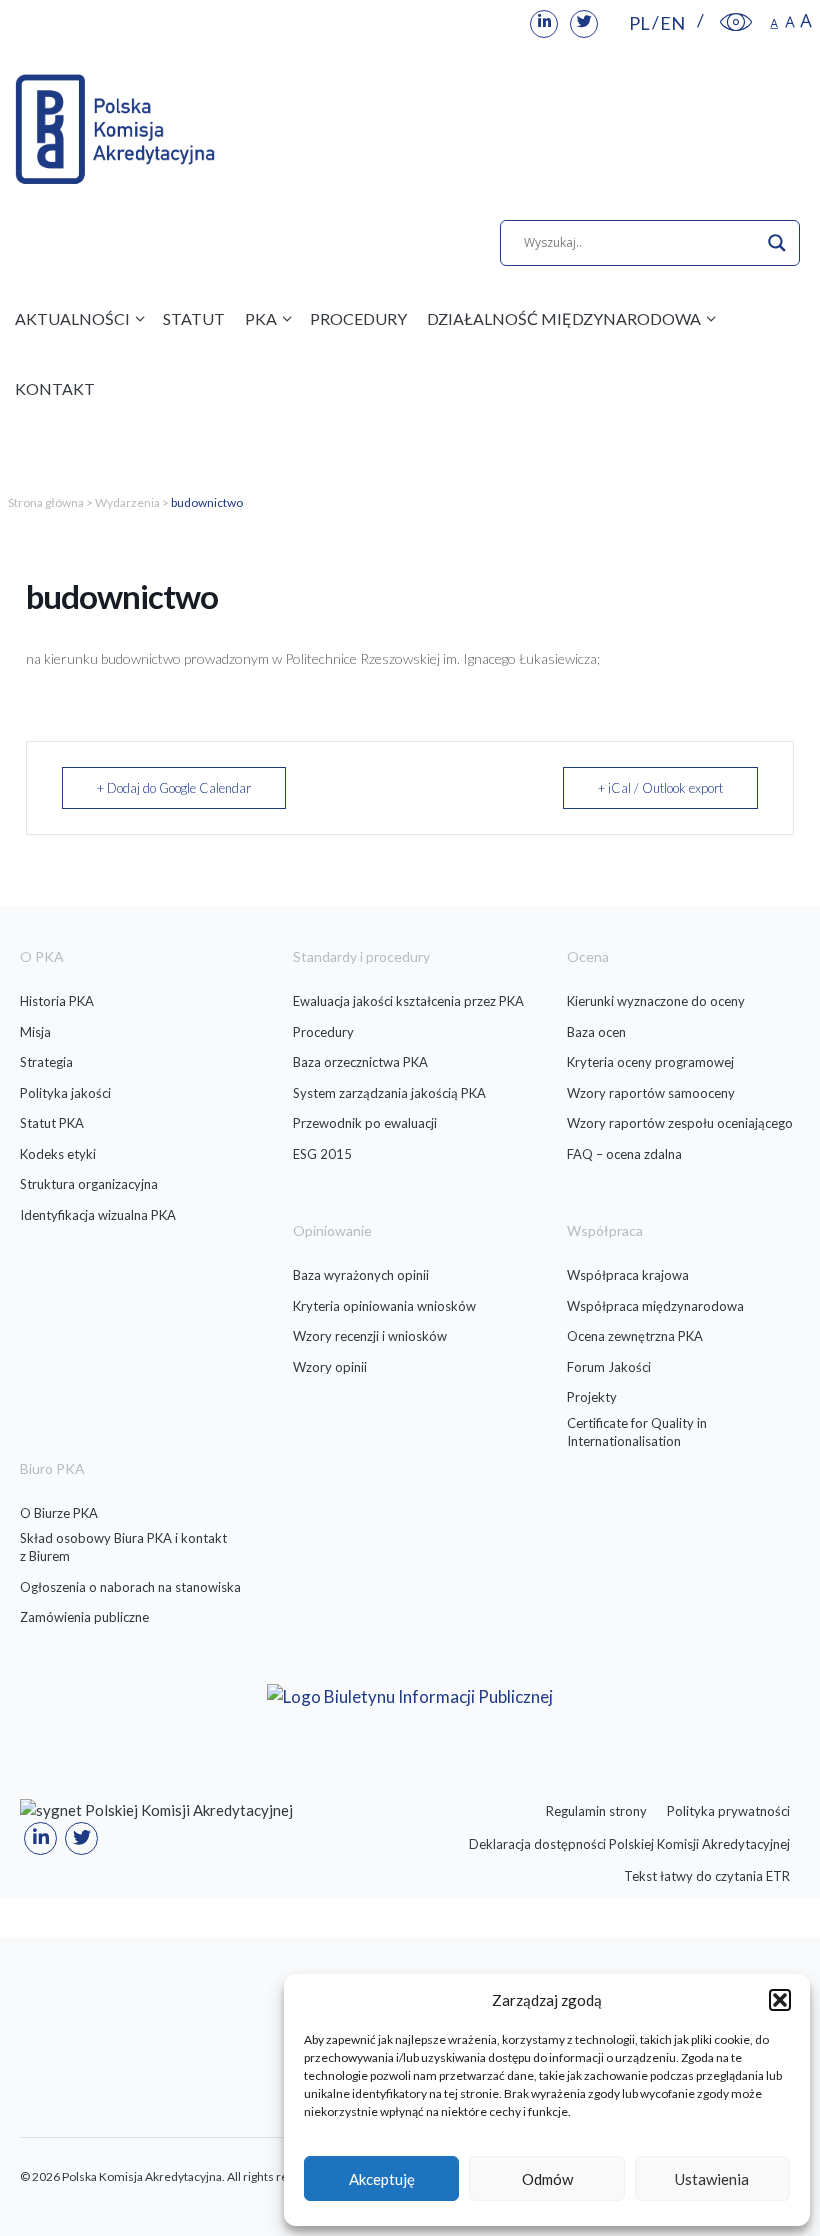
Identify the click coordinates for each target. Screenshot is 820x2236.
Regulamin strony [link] (596, 1811)
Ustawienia (712, 2179)
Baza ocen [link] (596, 1032)
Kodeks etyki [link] (58, 1154)
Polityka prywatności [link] (728, 1811)
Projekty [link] (592, 1397)
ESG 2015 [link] (322, 1154)
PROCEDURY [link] (358, 318)
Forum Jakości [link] (609, 1367)
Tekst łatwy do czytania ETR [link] (707, 1876)
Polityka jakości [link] (65, 1093)
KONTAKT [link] (55, 388)
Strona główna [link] (46, 502)
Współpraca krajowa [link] (628, 1275)
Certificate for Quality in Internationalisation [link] (637, 1432)
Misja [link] (35, 1032)
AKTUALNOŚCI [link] (72, 318)
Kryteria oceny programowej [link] (650, 1062)
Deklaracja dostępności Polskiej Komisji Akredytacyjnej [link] (629, 1844)
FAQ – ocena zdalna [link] (624, 1154)
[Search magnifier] (777, 243)
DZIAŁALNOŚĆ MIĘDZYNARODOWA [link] (564, 318)
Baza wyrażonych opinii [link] (361, 1275)
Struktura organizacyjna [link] (89, 1184)
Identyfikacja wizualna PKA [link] (98, 1215)
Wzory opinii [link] (330, 1367)
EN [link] (672, 23)
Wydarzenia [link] (127, 502)
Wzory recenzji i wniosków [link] (370, 1336)
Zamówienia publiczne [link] (84, 1617)
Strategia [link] (46, 1062)
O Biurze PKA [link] (59, 1513)
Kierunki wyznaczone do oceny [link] (656, 1001)
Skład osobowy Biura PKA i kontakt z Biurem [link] (123, 1547)
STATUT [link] (194, 318)
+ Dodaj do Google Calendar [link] (174, 788)
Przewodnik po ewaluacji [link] (365, 1123)
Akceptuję (382, 2179)
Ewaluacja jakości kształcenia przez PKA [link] (408, 1001)
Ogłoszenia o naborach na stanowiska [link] (130, 1587)
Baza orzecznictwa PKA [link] (360, 1062)
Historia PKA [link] (57, 1001)
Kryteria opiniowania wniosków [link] (384, 1306)
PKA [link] (261, 318)
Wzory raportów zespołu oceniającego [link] (680, 1123)
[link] (544, 24)
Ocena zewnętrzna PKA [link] (635, 1336)
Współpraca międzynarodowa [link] (655, 1306)
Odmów (547, 2179)
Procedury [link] (323, 1032)
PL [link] (639, 23)
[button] (780, 2000)
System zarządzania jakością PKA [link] (389, 1093)
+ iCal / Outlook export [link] (660, 788)
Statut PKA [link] (52, 1123)
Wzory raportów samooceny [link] (651, 1093)
